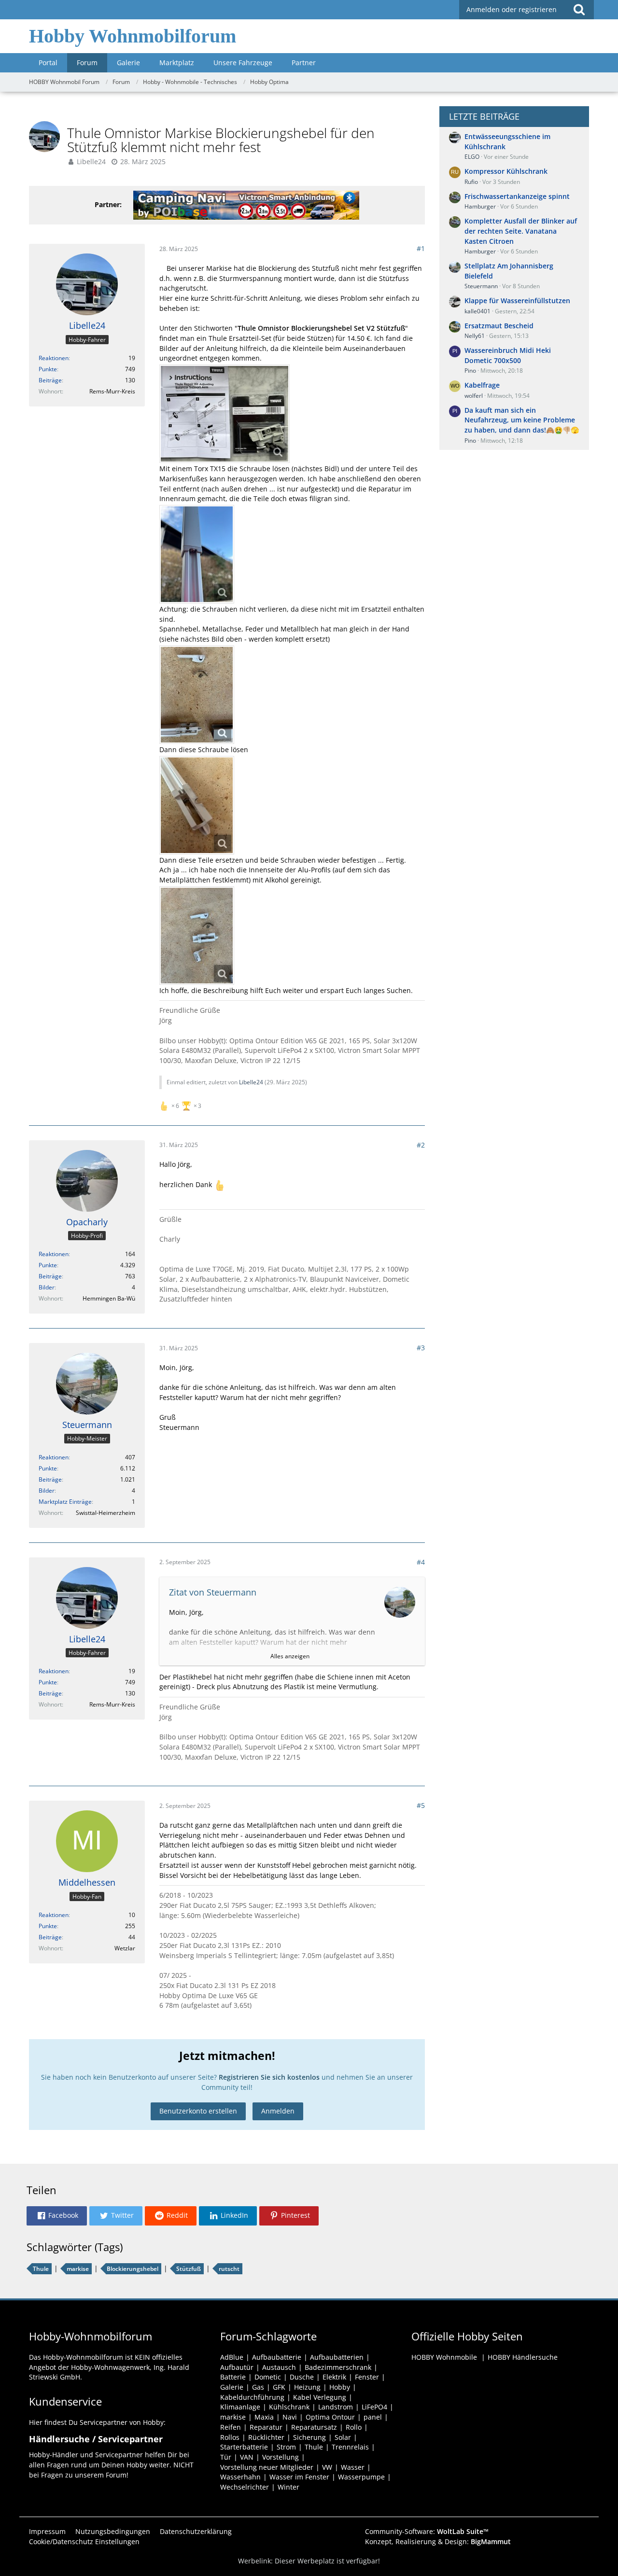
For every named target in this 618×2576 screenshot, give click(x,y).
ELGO (472, 157)
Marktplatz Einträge (65, 1502)
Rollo (354, 2427)
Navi (290, 2417)
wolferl (474, 396)
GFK (279, 2387)
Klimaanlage (240, 2407)
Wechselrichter (245, 2487)
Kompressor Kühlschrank (506, 171)
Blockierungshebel (133, 2269)
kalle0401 (478, 311)
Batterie (233, 2377)
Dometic (268, 2377)
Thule (41, 2269)
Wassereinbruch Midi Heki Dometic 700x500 (508, 355)
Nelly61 (475, 336)
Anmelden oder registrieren (512, 9)
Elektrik (334, 2377)
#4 (421, 1562)
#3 (421, 1348)
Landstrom (336, 2407)
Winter (288, 2487)
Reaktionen (54, 358)
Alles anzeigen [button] (290, 1656)
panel (373, 2417)
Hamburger (480, 206)
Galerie (232, 2387)
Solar (343, 2437)
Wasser (353, 2467)
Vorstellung (281, 2457)
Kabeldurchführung (252, 2397)
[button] (57, 2216)
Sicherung (309, 2437)
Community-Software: (427, 2531)
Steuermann (481, 286)
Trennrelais (350, 2447)
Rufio (471, 182)
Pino (470, 371)
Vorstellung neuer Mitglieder (267, 2467)
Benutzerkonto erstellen (198, 2111)
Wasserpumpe (361, 2477)
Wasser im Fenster (299, 2477)
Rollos (230, 2437)
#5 (421, 1805)
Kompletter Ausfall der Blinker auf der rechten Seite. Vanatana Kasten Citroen (521, 231)
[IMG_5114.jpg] (197, 554)
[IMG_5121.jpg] (197, 805)
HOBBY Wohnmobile (444, 2357)
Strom (286, 2447)
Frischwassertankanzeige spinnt (517, 196)
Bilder (47, 1287)
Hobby (340, 2387)
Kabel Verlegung (320, 2397)
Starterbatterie (244, 2447)
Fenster (367, 2377)
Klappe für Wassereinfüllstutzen (517, 301)
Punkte (48, 369)
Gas (258, 2387)
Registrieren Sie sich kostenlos (269, 2077)
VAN (247, 2457)
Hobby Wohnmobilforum (133, 36)
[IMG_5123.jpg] (197, 936)
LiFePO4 (374, 2407)
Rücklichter (266, 2437)
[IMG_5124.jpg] (225, 414)
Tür (226, 2457)
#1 (421, 248)
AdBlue (232, 2357)
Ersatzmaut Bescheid (499, 326)
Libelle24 (91, 161)
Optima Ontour (330, 2417)
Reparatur (266, 2427)
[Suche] (579, 10)
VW (327, 2467)
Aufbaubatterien (337, 2357)
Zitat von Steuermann (213, 1592)
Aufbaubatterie (277, 2357)
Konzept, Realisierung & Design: (438, 2541)
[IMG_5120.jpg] (197, 695)
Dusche (302, 2377)
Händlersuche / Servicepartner (96, 2439)
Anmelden (278, 2111)
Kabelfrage (482, 385)
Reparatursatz (314, 2427)
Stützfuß (189, 2269)
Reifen (231, 2427)
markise (78, 2269)
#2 (421, 1145)
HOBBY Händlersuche (523, 2357)
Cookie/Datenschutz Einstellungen (84, 2541)
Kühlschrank (289, 2407)
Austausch (279, 2367)
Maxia (264, 2417)
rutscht (229, 2269)
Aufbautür (237, 2367)
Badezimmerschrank (338, 2367)
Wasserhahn (240, 2477)
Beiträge (50, 380)
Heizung (307, 2387)
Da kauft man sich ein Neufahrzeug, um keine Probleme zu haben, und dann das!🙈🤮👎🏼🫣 (522, 420)
